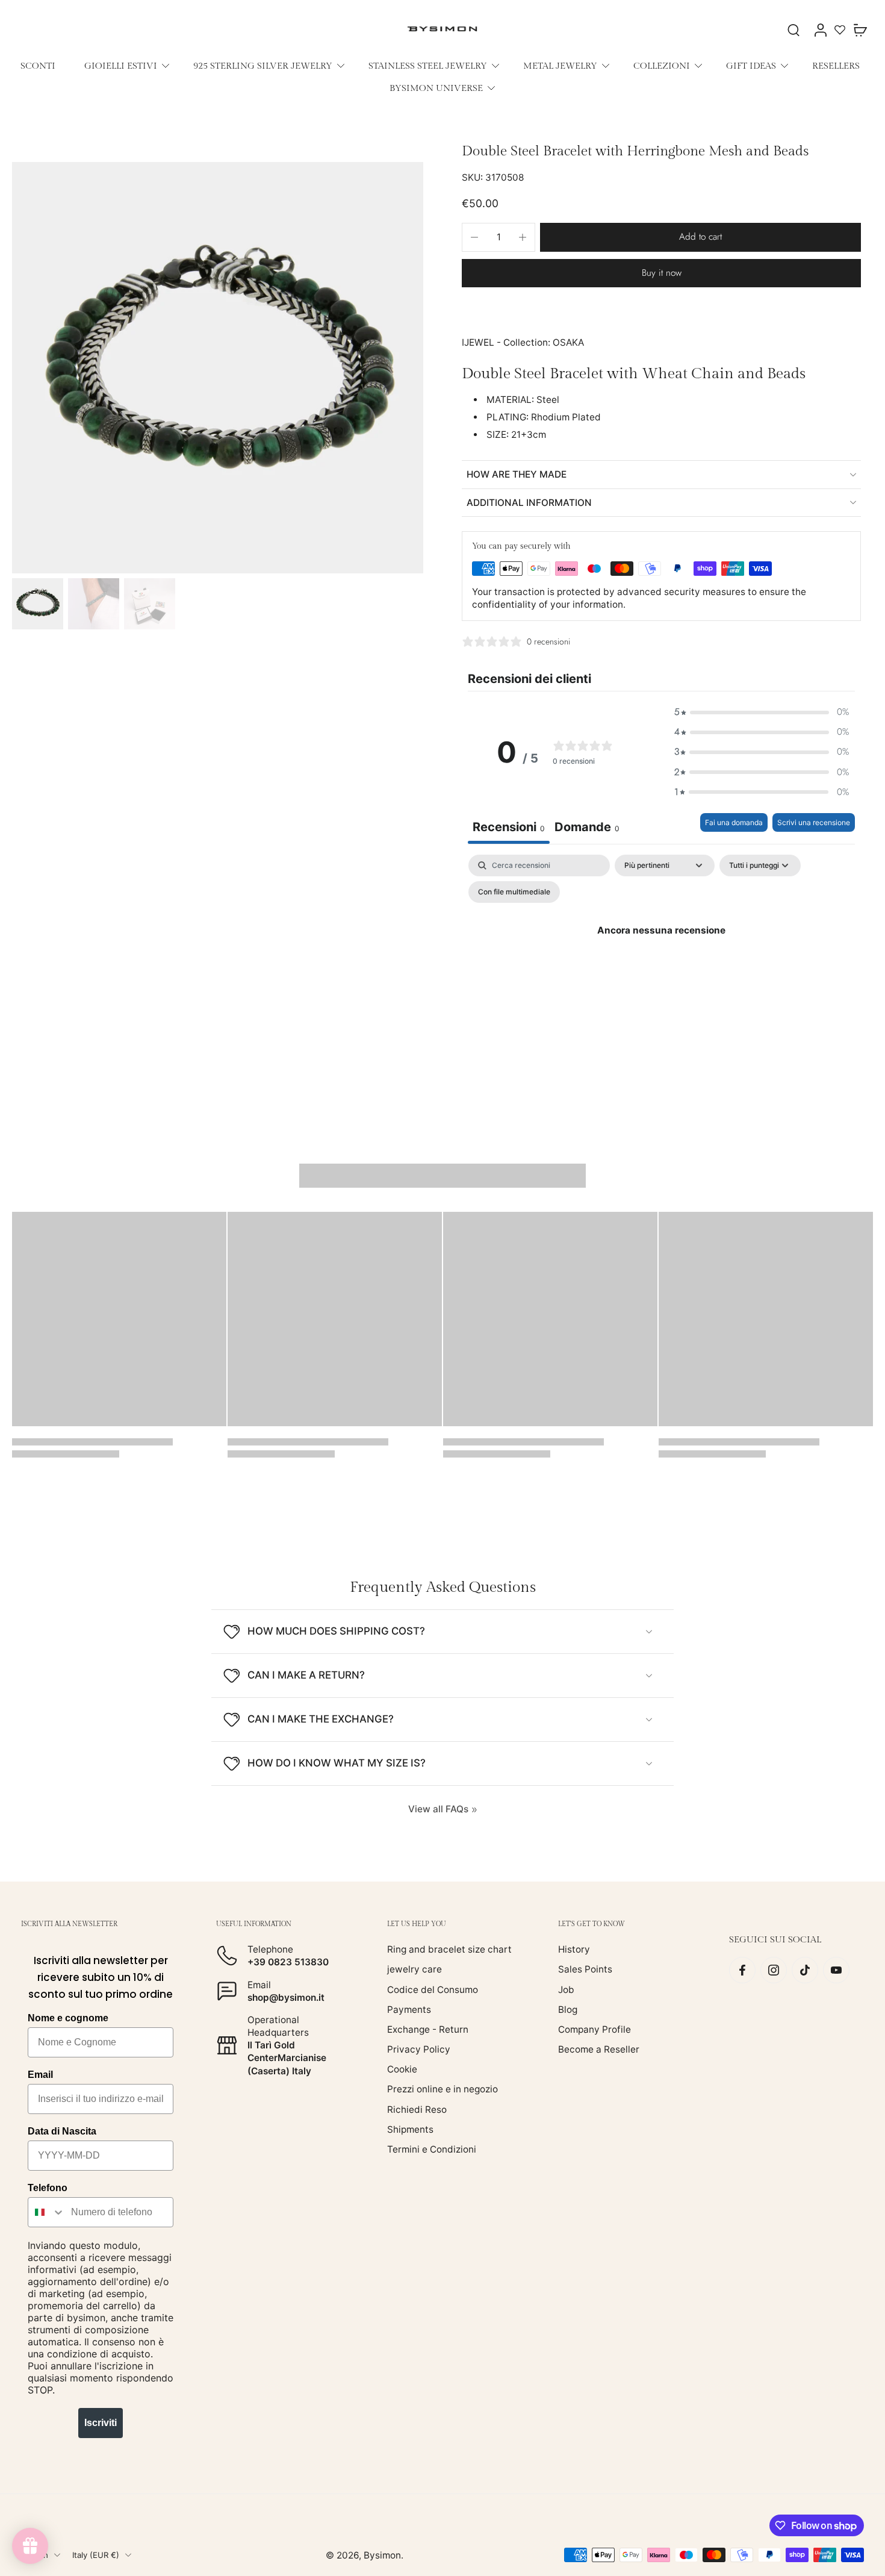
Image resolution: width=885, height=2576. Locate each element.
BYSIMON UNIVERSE (436, 88)
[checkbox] (514, 892)
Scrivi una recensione (814, 822)
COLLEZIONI (662, 66)
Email (40, 2075)
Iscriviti (101, 2423)
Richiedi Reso (417, 2110)
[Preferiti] (840, 30)
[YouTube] (836, 1970)
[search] (793, 30)
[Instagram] (774, 1970)
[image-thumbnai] (38, 604)
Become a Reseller (599, 2049)
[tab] (587, 828)
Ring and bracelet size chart (449, 1949)
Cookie (402, 2069)
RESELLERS (836, 66)
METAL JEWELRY (560, 66)
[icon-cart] (860, 30)
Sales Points (585, 1969)
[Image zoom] (218, 368)
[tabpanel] (661, 958)
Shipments (410, 2129)
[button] (700, 237)
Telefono (48, 2188)
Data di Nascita (62, 2131)
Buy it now (662, 273)
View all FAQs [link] (438, 1809)
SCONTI (38, 66)
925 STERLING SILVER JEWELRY (263, 66)
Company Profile (595, 2029)
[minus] (474, 237)
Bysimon (382, 2555)
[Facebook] (742, 1970)
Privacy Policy (419, 2049)
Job (566, 1990)
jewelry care (415, 1969)
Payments (409, 2010)
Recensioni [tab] (509, 827)
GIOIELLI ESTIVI (121, 66)
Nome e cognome (68, 2018)
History (574, 1949)
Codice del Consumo (433, 1990)
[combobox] (47, 2212)
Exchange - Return (428, 2029)
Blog (568, 2010)
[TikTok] (805, 1970)
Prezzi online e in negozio (442, 2090)
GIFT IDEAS (751, 66)
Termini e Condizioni (432, 2149)
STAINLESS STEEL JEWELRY (428, 66)
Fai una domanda (734, 822)
